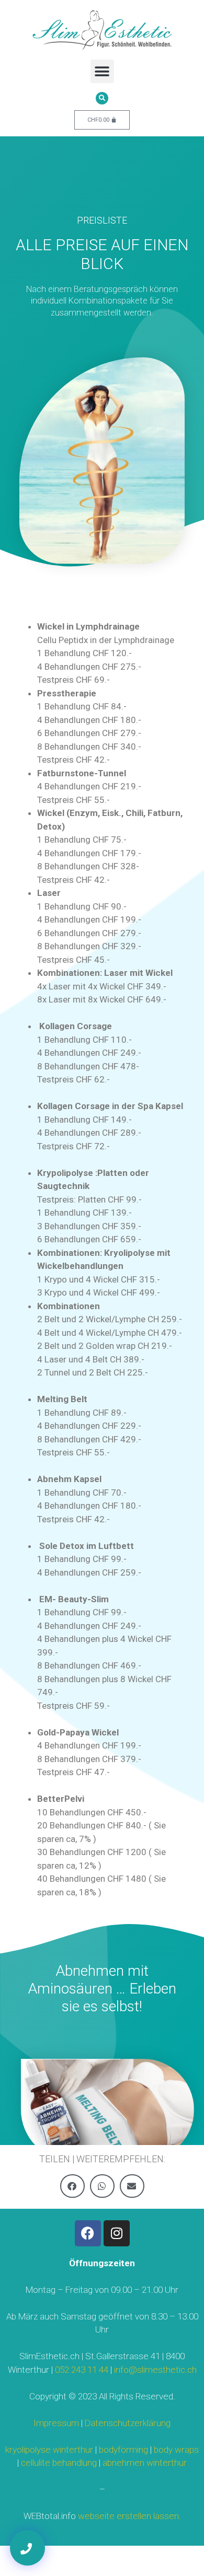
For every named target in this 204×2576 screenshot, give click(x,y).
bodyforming (123, 2450)
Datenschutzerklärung (128, 2423)
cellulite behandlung (59, 2463)
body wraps (176, 2450)
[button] (102, 71)
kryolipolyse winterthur (49, 2450)
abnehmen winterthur (145, 2463)
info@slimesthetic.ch (155, 2370)
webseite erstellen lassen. (129, 2516)
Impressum (56, 2423)
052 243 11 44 (82, 2370)
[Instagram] (117, 2233)
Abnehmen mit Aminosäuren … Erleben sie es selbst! (102, 1988)
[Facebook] (88, 2233)
